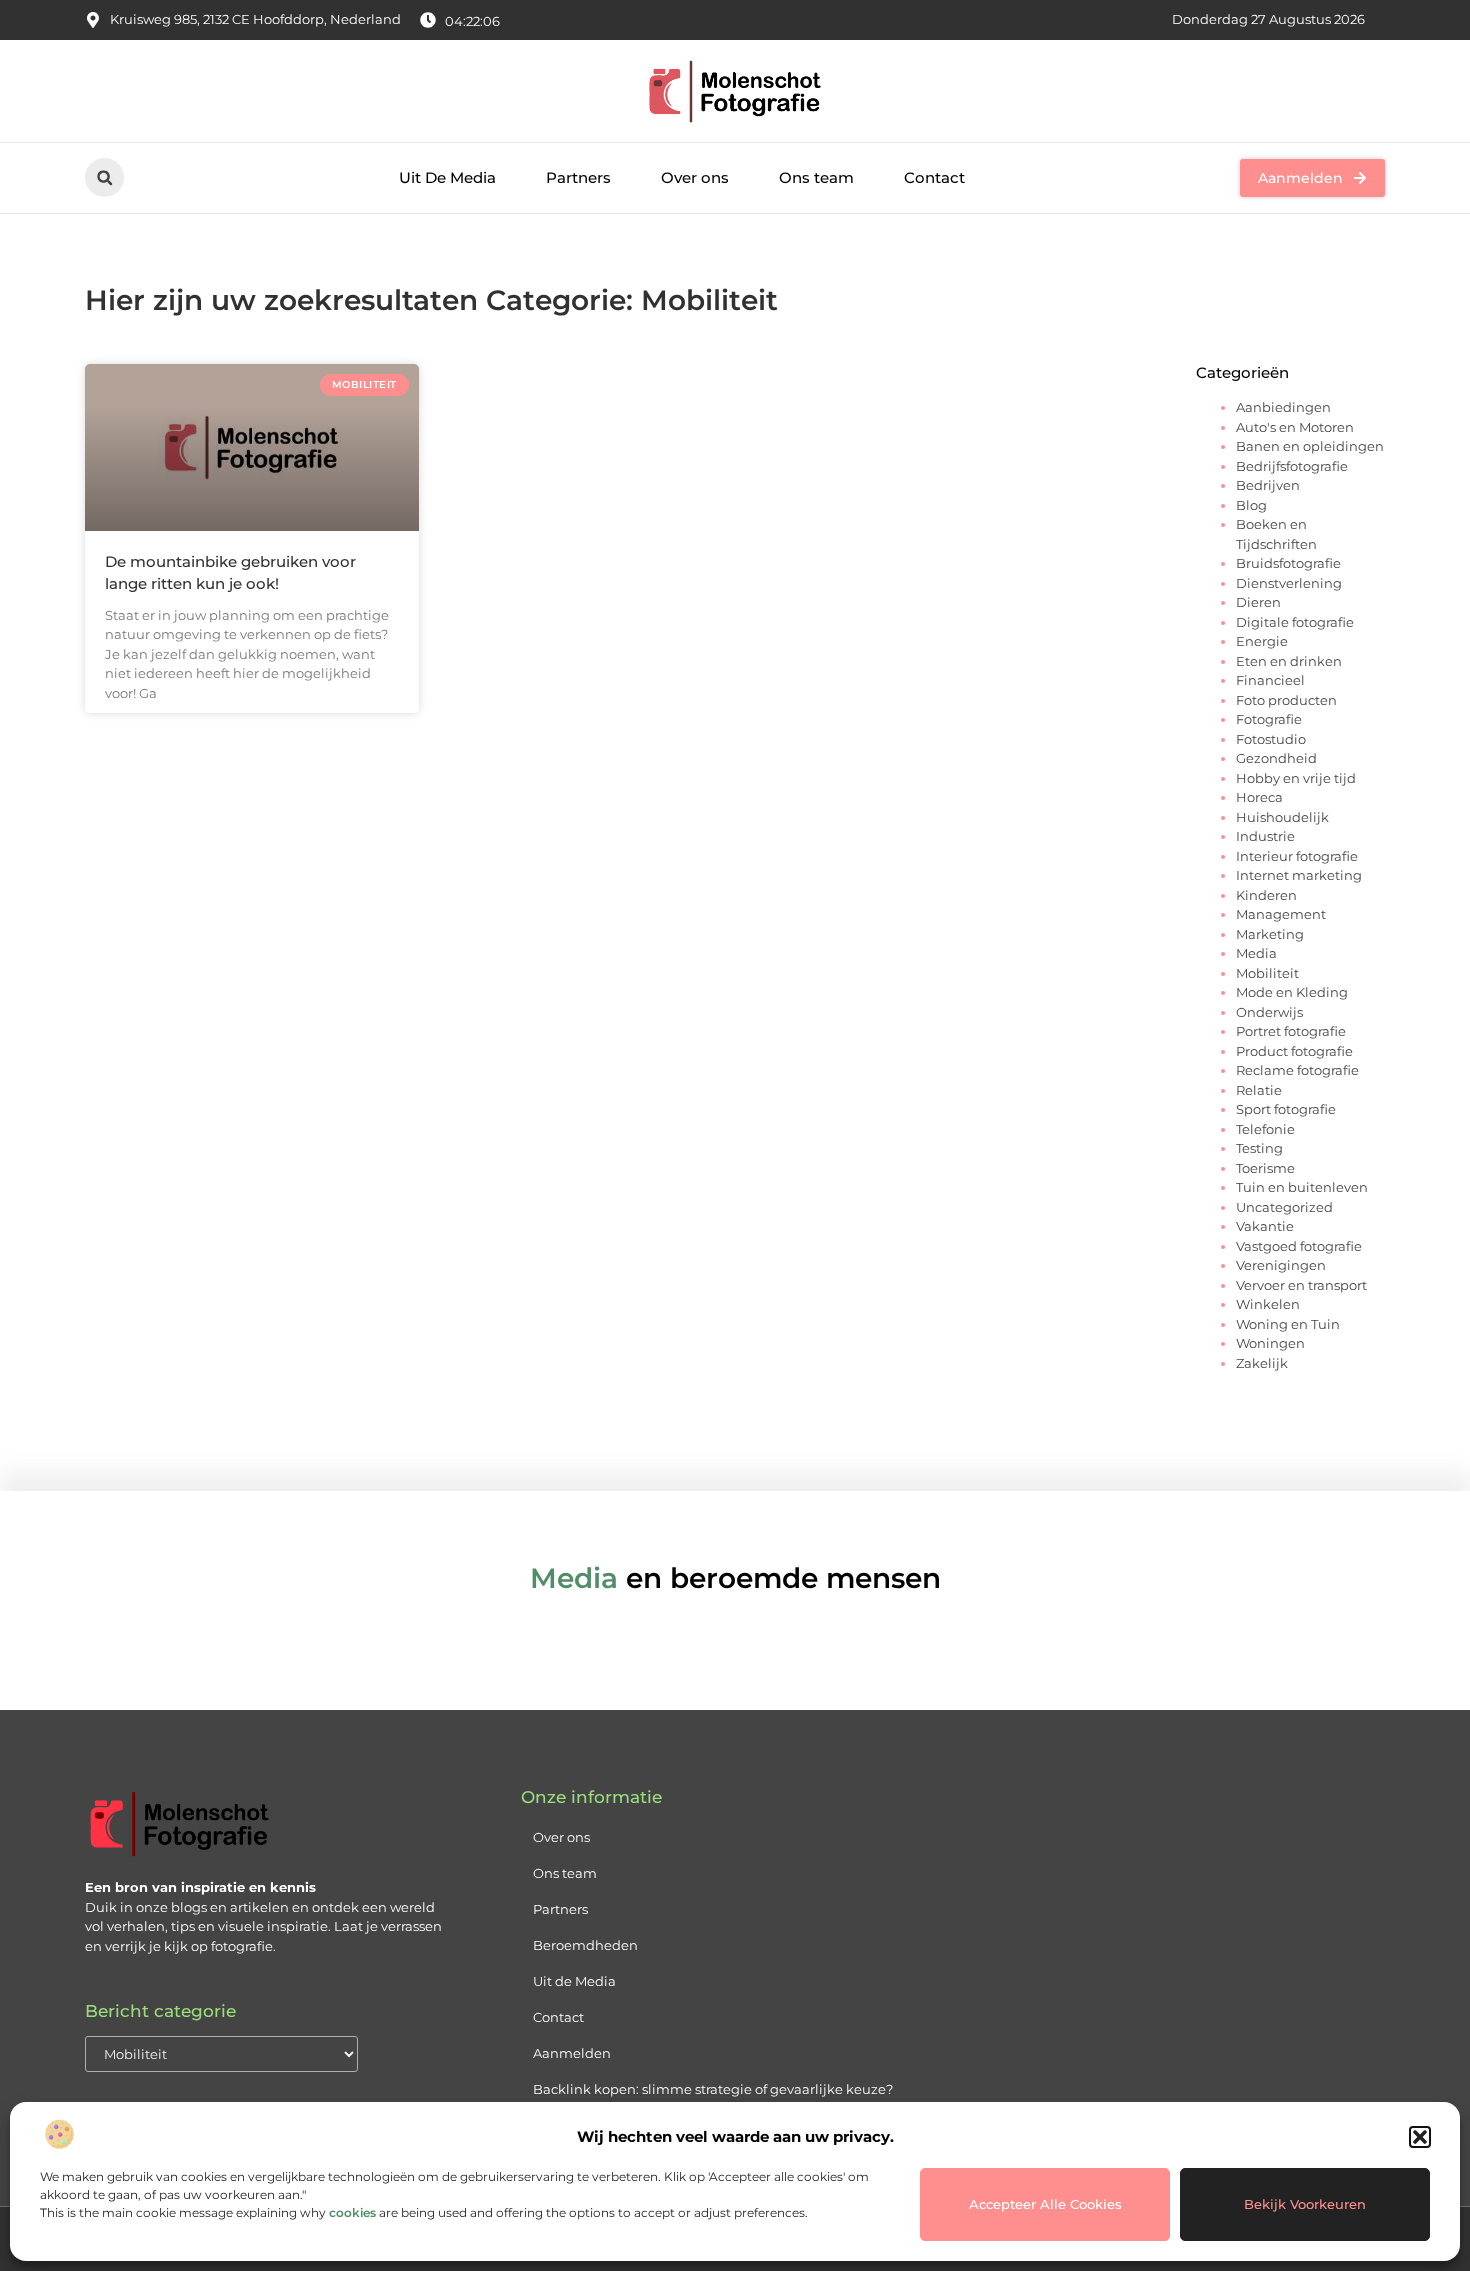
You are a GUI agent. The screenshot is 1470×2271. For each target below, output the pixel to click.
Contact (934, 177)
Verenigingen (1281, 1265)
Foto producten (1286, 700)
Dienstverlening (1289, 583)
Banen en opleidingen (1310, 446)
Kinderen (1266, 895)
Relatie (1259, 1090)
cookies (352, 2212)
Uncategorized (1284, 1207)
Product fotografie (1294, 1051)
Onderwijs (1269, 1012)
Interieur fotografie (1297, 856)
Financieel (1270, 680)
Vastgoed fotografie (1299, 1246)
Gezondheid (1276, 758)
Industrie (1265, 836)
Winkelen (1268, 1304)
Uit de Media (574, 1981)
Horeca (1259, 797)
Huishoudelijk (1282, 817)
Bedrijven (1268, 485)
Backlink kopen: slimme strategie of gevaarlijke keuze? (713, 2089)
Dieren (1258, 602)
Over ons (695, 177)
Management (1281, 914)
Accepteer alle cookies (1045, 2204)
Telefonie (1265, 1129)
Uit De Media (447, 177)
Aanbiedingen (1283, 407)
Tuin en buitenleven (1302, 1187)
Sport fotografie (1286, 1109)
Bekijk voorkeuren (1305, 2204)
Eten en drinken (1289, 661)
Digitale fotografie (1295, 622)
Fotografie (1269, 719)
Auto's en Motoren (1295, 427)
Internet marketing (1299, 875)
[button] (1420, 2137)
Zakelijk (1262, 1363)
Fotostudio (1271, 739)
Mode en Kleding (1292, 992)
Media (1256, 953)
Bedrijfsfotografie (1292, 466)
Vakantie (1265, 1226)
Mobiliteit (1267, 973)
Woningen (1270, 1343)
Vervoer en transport (1301, 1285)
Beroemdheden (585, 1945)
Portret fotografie (1291, 1031)
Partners (578, 177)
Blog (1251, 505)
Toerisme (1265, 1168)
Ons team (816, 177)
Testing (1259, 1148)
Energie (1262, 641)
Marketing (1270, 934)
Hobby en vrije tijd (1296, 778)
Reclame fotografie (1297, 1070)
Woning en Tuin (1288, 1324)
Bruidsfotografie (1288, 563)
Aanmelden (572, 2053)
